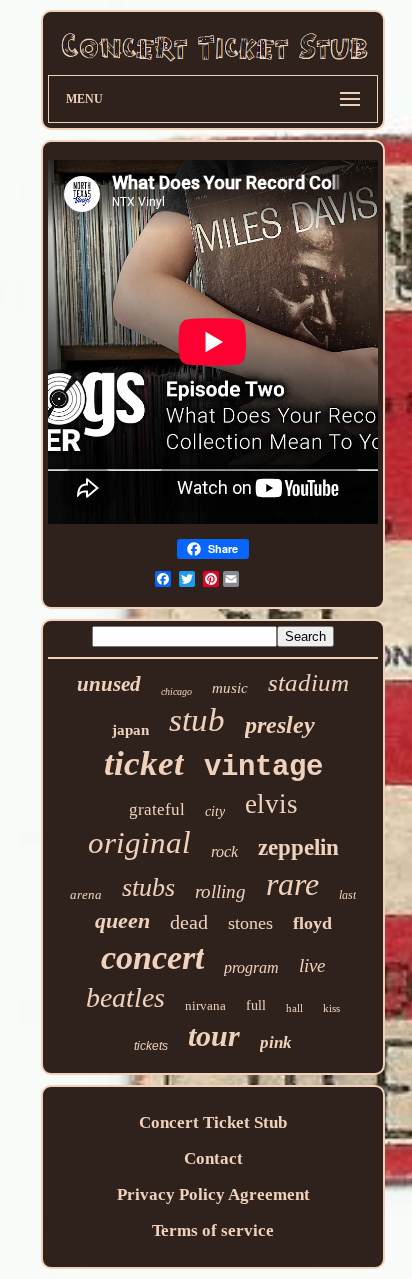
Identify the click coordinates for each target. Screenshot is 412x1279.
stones (250, 923)
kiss (331, 1008)
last (347, 895)
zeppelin (298, 847)
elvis (271, 804)
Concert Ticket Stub (213, 1122)
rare (292, 884)
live (312, 965)
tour (214, 1035)
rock (224, 851)
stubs (148, 887)
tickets (151, 1046)
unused (109, 684)
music (230, 688)
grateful (157, 809)
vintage (263, 767)
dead (189, 922)
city (215, 811)
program (251, 967)
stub (197, 720)
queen (122, 920)
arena (86, 894)
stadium (308, 682)
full (256, 1005)
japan (130, 730)
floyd (312, 923)
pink (276, 1042)
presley (280, 725)
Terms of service (213, 1230)
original (139, 842)
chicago (176, 691)
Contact (213, 1158)
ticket (144, 763)
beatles (125, 997)
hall (294, 1008)
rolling (220, 891)
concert (152, 957)
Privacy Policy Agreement (213, 1194)
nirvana (205, 1005)
